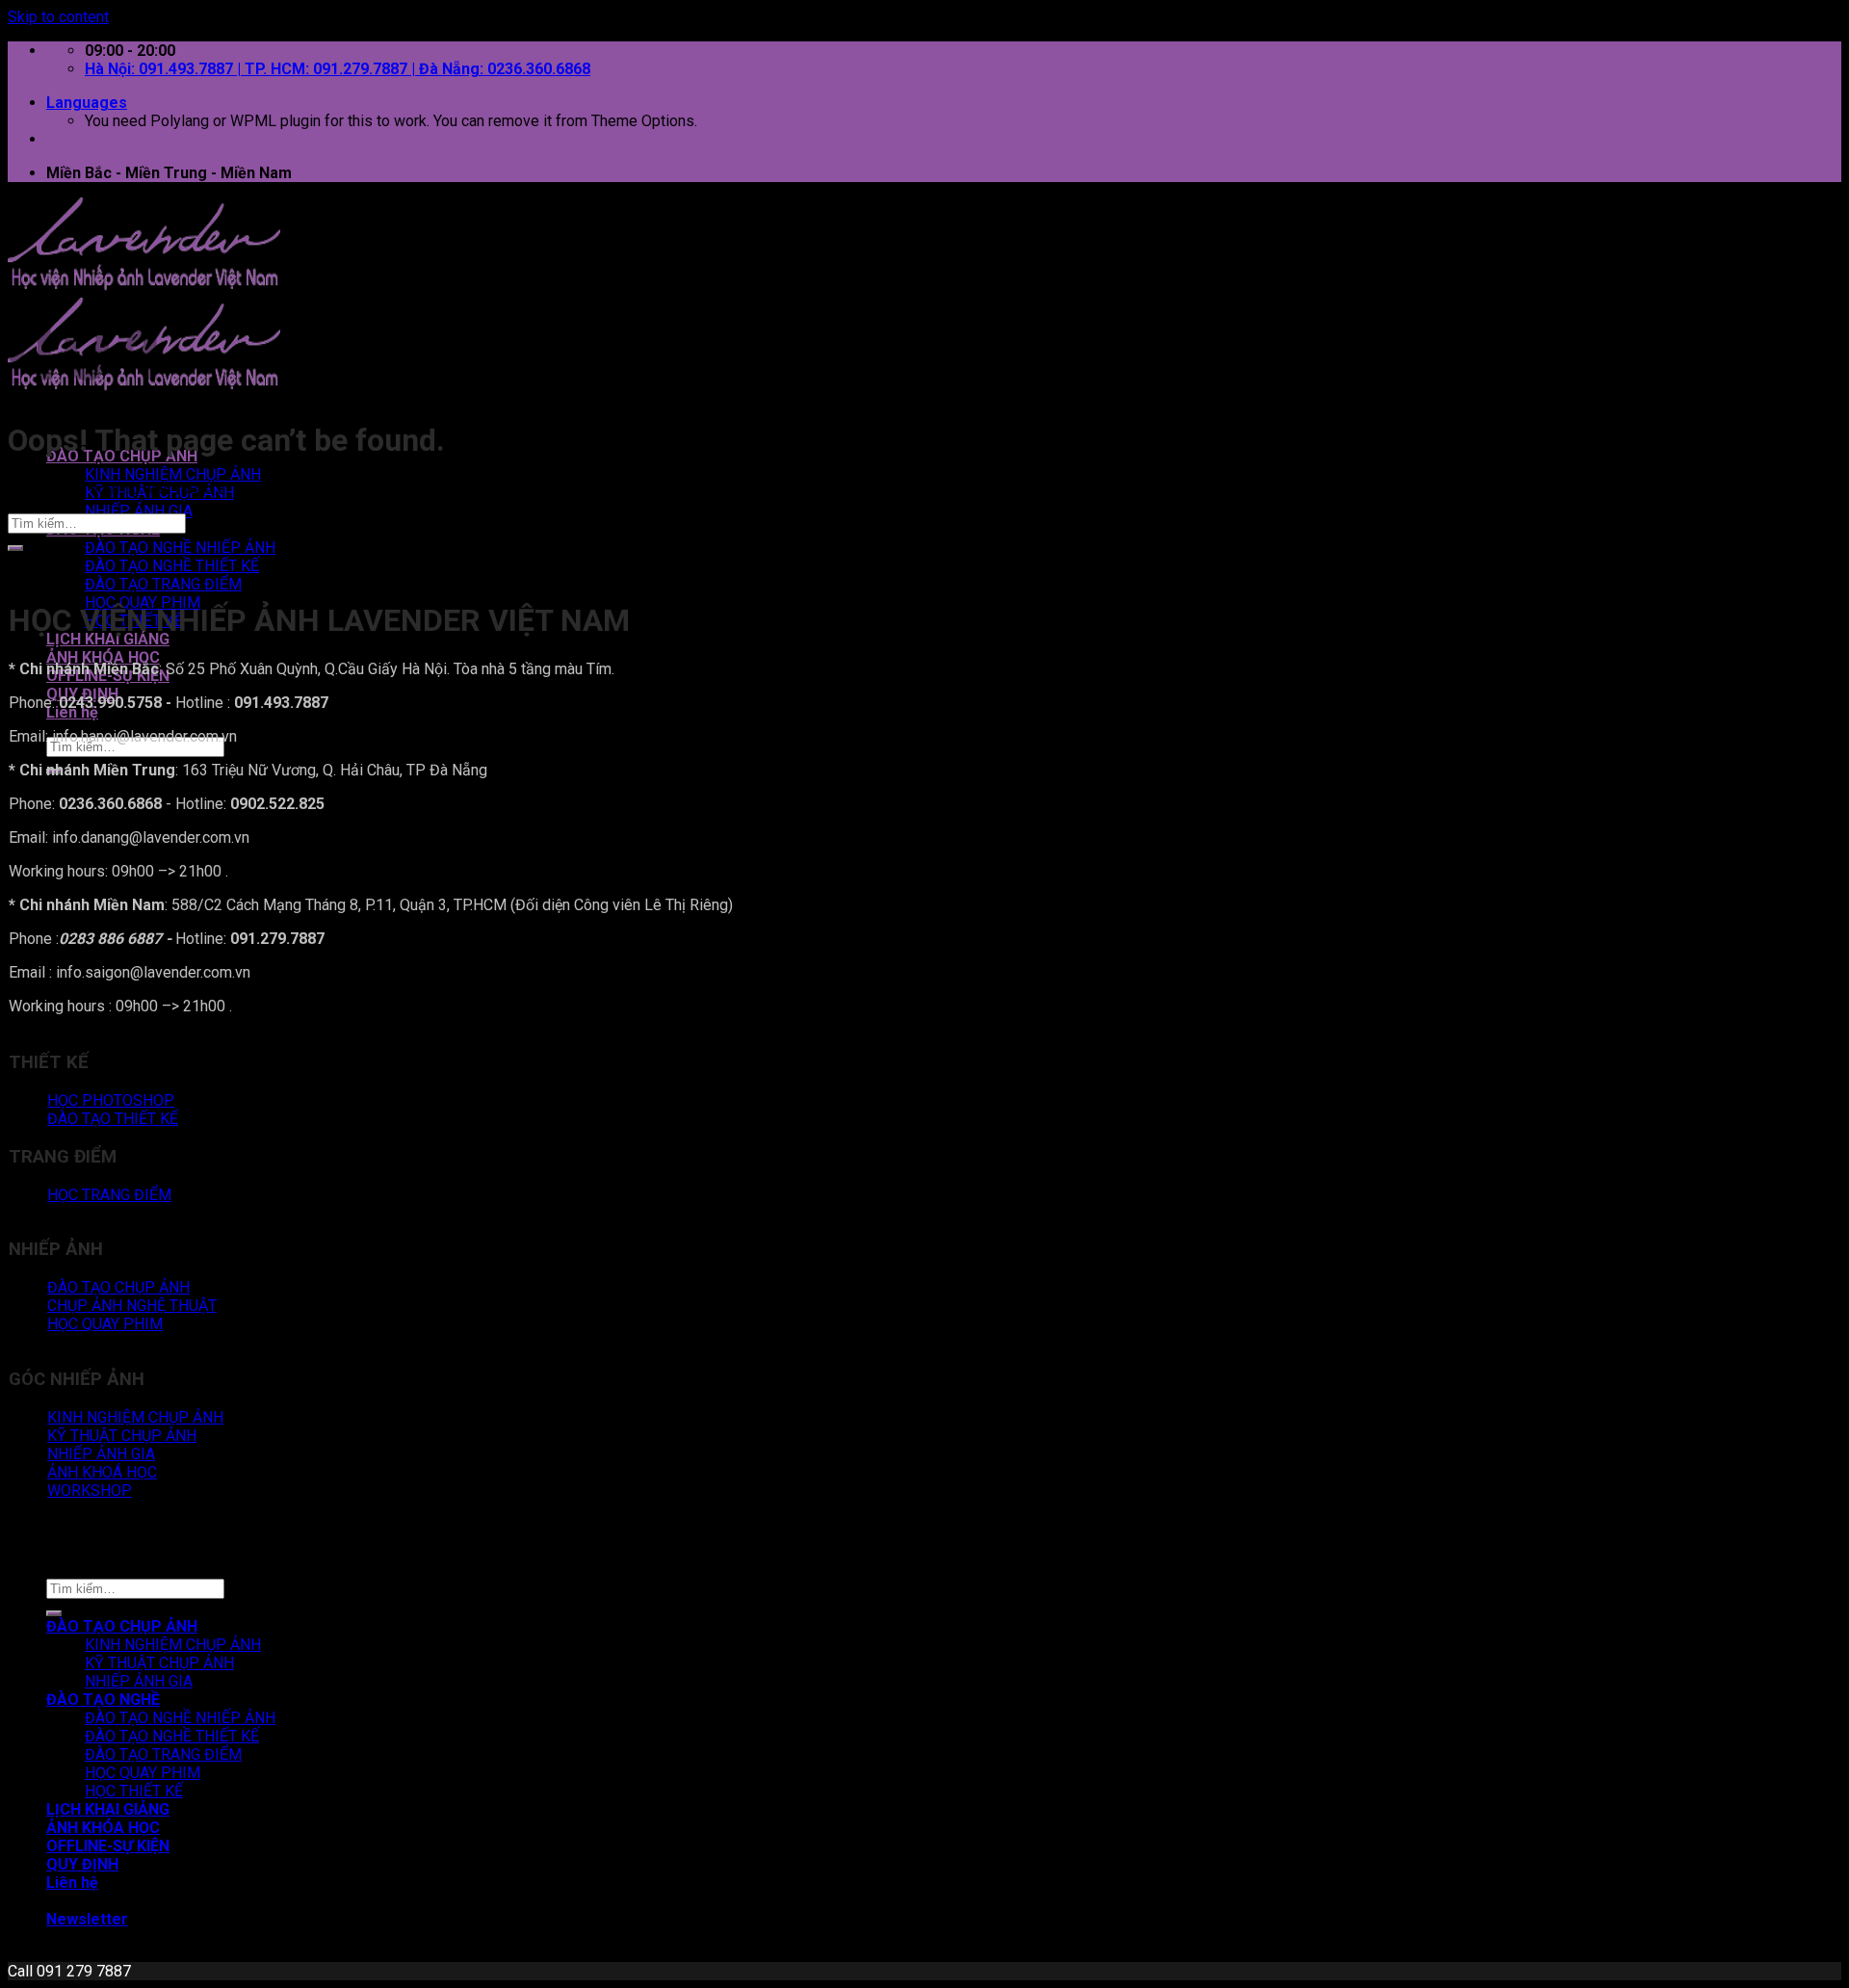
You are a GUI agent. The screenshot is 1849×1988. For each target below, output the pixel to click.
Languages (87, 103)
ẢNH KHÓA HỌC (103, 657)
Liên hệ (72, 712)
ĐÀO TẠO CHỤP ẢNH (122, 1626)
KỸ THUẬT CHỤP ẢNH (159, 1663)
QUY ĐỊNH (82, 1864)
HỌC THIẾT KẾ (134, 1791)
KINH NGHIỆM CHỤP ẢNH (173, 474)
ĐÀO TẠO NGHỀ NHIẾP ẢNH (180, 548)
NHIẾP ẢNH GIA (139, 511)
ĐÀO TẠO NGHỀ (103, 1700)
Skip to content (58, 17)
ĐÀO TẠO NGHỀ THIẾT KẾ (172, 566)
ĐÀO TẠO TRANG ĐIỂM (163, 584)
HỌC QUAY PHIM (143, 1773)
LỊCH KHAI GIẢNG (108, 639)
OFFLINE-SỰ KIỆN (108, 1846)
